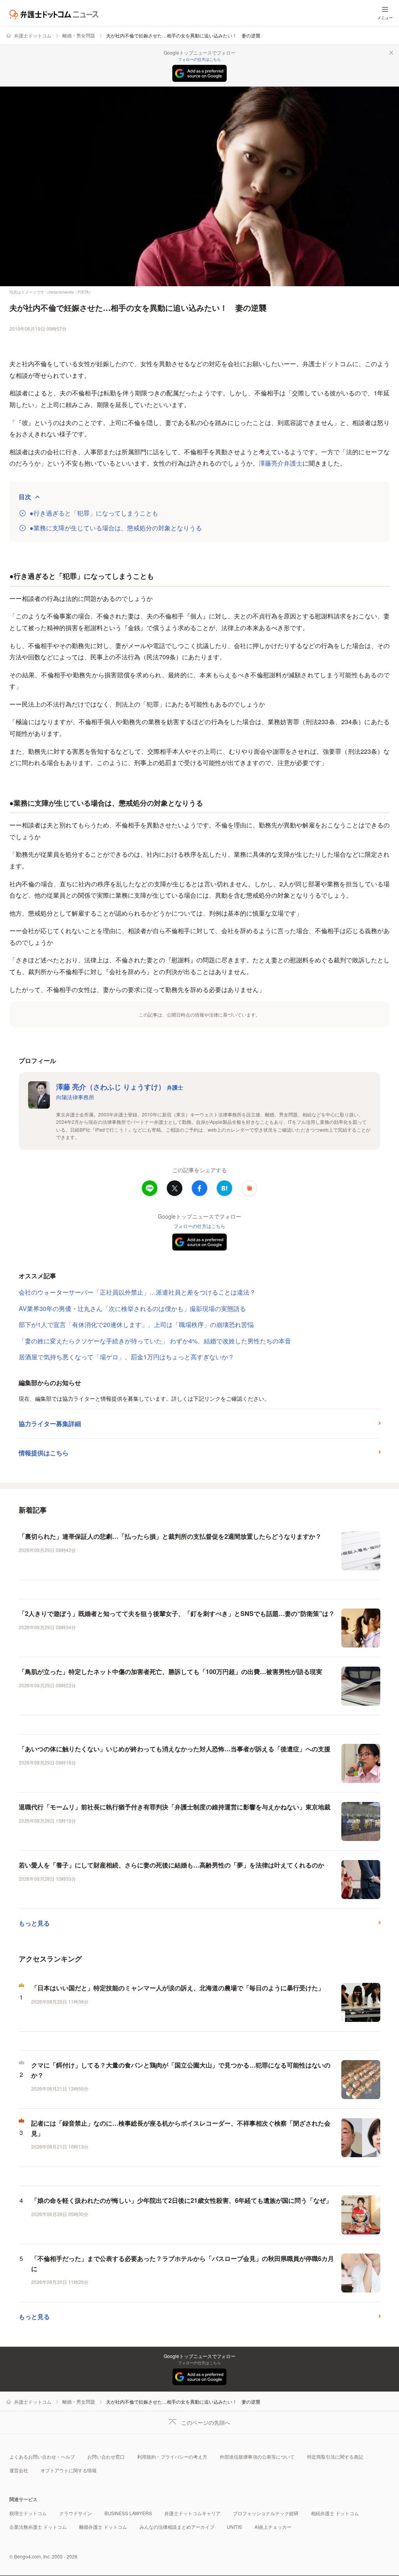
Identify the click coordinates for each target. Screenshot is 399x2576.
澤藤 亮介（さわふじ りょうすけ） (120, 1087)
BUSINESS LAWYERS (128, 2513)
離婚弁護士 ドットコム (103, 2527)
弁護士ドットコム (33, 35)
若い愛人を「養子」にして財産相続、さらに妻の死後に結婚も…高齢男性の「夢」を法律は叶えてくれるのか (171, 1865)
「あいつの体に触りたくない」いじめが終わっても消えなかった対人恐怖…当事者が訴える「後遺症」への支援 (175, 1749)
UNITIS (234, 2527)
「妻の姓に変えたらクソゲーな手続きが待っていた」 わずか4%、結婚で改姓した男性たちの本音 (155, 1341)
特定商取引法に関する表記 (335, 2456)
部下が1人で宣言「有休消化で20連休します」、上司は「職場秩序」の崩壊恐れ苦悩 (136, 1324)
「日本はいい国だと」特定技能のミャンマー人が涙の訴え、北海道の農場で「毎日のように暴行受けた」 (178, 1988)
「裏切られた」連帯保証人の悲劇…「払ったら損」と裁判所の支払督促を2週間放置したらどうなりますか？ (170, 1536)
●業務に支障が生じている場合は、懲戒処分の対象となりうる (116, 528)
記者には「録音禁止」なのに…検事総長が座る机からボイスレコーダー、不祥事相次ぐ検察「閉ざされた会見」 (181, 2128)
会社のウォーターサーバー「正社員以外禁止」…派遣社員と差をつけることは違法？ (137, 1292)
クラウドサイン (76, 2513)
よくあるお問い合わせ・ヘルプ (42, 2456)
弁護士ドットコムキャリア (192, 2513)
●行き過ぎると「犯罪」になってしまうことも (94, 513)
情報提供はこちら (44, 1453)
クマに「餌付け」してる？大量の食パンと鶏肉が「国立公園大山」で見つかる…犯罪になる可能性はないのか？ (181, 2070)
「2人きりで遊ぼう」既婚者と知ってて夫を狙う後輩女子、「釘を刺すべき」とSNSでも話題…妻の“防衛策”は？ (177, 1613)
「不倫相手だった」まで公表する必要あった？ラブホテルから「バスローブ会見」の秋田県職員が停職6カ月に (183, 2263)
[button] (249, 1188)
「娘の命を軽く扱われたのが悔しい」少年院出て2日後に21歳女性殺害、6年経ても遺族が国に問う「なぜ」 (182, 2200)
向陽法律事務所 (75, 1097)
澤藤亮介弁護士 (281, 463)
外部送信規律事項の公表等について (257, 2456)
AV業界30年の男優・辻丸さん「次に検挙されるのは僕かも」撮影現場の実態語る (132, 1308)
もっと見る (34, 1923)
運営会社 (19, 2470)
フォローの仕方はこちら (199, 59)
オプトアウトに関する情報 (69, 2470)
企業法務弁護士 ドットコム (38, 2527)
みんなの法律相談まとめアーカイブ (177, 2527)
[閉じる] (391, 53)
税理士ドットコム (28, 2513)
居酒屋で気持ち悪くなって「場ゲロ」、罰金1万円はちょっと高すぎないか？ (126, 1357)
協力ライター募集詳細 (50, 1424)
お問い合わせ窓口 (106, 2456)
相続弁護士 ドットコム (335, 2513)
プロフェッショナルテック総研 (266, 2513)
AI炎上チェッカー (273, 2527)
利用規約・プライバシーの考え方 (172, 2456)
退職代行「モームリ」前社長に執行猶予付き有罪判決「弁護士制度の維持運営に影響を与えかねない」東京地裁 (175, 1807)
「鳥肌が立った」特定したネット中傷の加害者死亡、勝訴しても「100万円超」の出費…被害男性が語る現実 (170, 1672)
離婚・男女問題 (79, 35)
